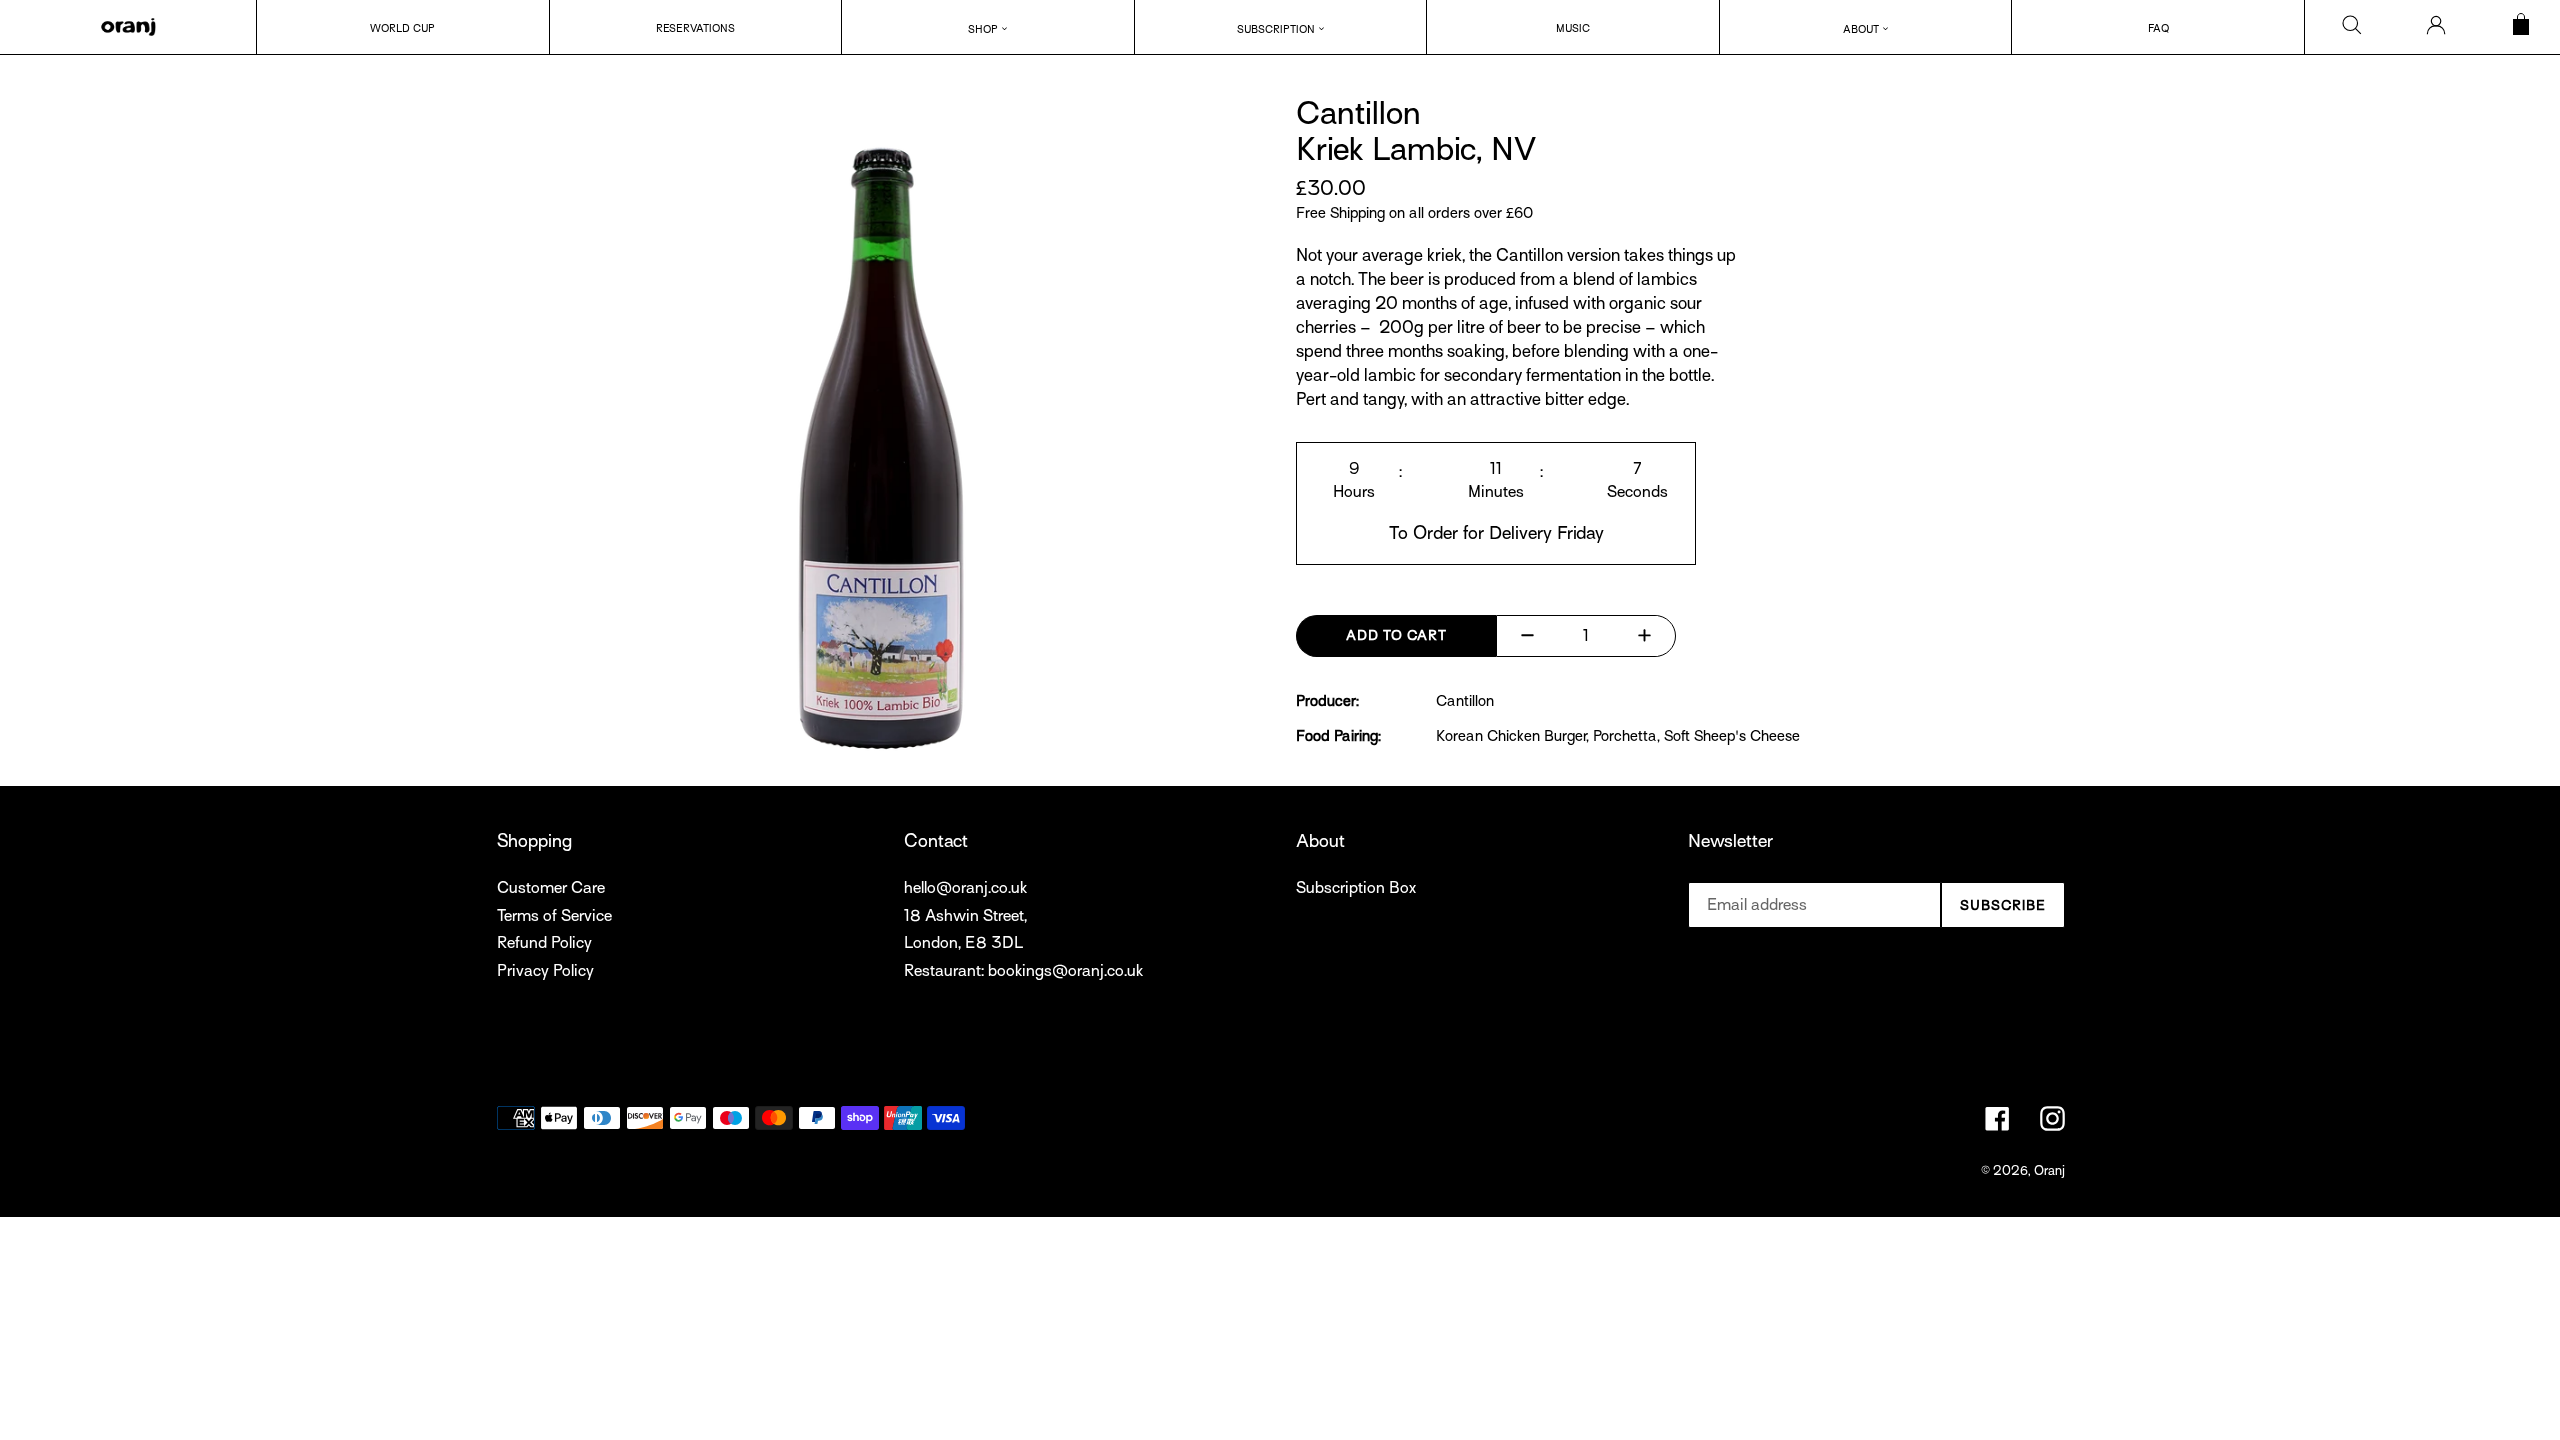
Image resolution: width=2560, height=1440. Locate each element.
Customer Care (551, 888)
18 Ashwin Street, (965, 916)
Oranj (2049, 1170)
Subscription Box (1356, 888)
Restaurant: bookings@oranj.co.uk (1023, 971)
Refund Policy (544, 943)
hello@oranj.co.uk (965, 888)
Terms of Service (554, 916)
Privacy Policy (545, 971)
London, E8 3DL (963, 943)
